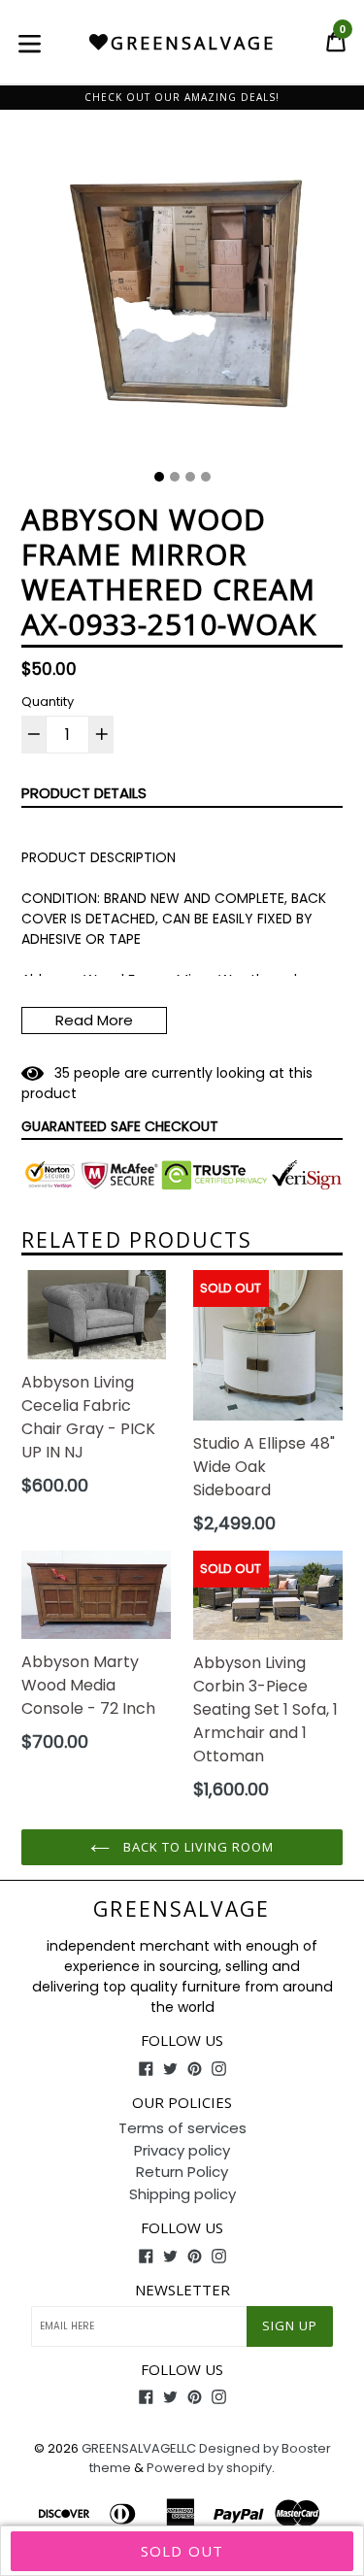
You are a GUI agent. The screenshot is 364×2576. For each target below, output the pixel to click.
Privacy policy (182, 2150)
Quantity (48, 702)
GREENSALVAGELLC (139, 2448)
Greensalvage (182, 1909)
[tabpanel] (182, 298)
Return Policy (182, 2172)
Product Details (84, 793)
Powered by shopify (209, 2468)
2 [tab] (175, 477)
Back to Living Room (197, 1847)
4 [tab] (206, 477)
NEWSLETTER (182, 2290)
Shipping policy (182, 2194)
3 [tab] (190, 477)
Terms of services (182, 2128)
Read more (94, 1020)
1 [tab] (159, 477)
